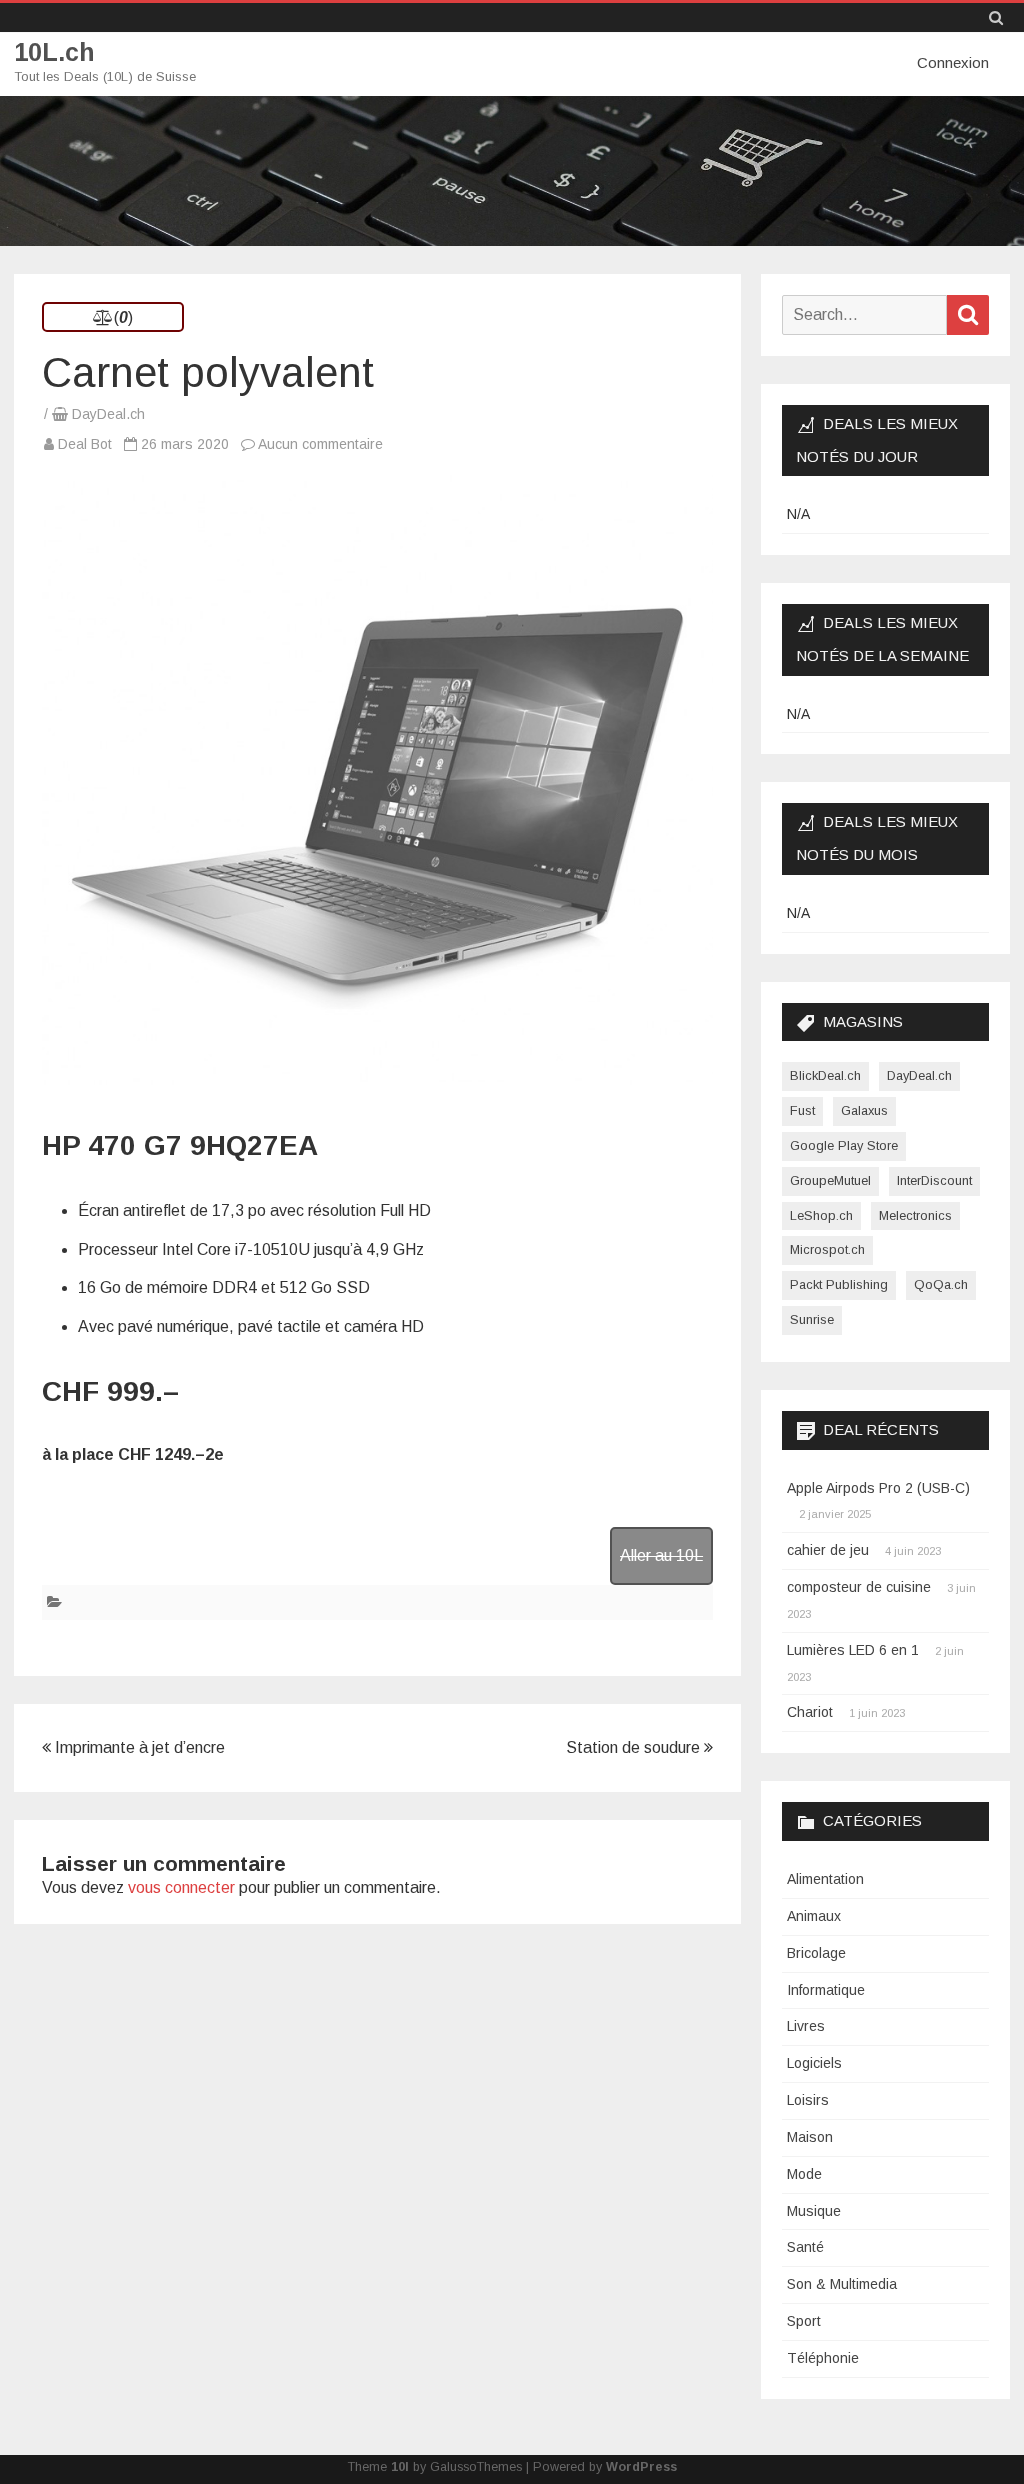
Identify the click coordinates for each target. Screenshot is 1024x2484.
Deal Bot (85, 444)
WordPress (641, 2467)
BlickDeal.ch (825, 1075)
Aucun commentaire (320, 444)
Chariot (810, 1712)
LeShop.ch (821, 1215)
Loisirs (808, 2100)
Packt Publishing (839, 1284)
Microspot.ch (827, 1249)
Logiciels (814, 2063)
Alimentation (825, 1879)
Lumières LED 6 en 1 (853, 1650)
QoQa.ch (941, 1284)
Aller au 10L (661, 1555)
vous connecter (181, 1887)
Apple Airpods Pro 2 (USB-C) (878, 1488)
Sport (804, 2321)
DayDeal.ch (108, 414)
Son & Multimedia (842, 2284)
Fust (802, 1110)
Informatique (826, 1990)
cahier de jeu (828, 1550)
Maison (810, 2137)
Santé (805, 2247)
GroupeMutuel (830, 1180)
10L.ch (54, 52)
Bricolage (816, 1953)
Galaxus (864, 1110)
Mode (804, 2174)
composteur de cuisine (859, 1587)
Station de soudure (635, 1747)
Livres (806, 2026)
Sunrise (812, 1319)
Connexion (953, 62)
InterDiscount (934, 1180)
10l (400, 2467)
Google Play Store (844, 1145)
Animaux (814, 1916)
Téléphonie (823, 2358)
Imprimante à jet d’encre (138, 1747)
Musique (814, 2211)
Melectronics (915, 1215)
